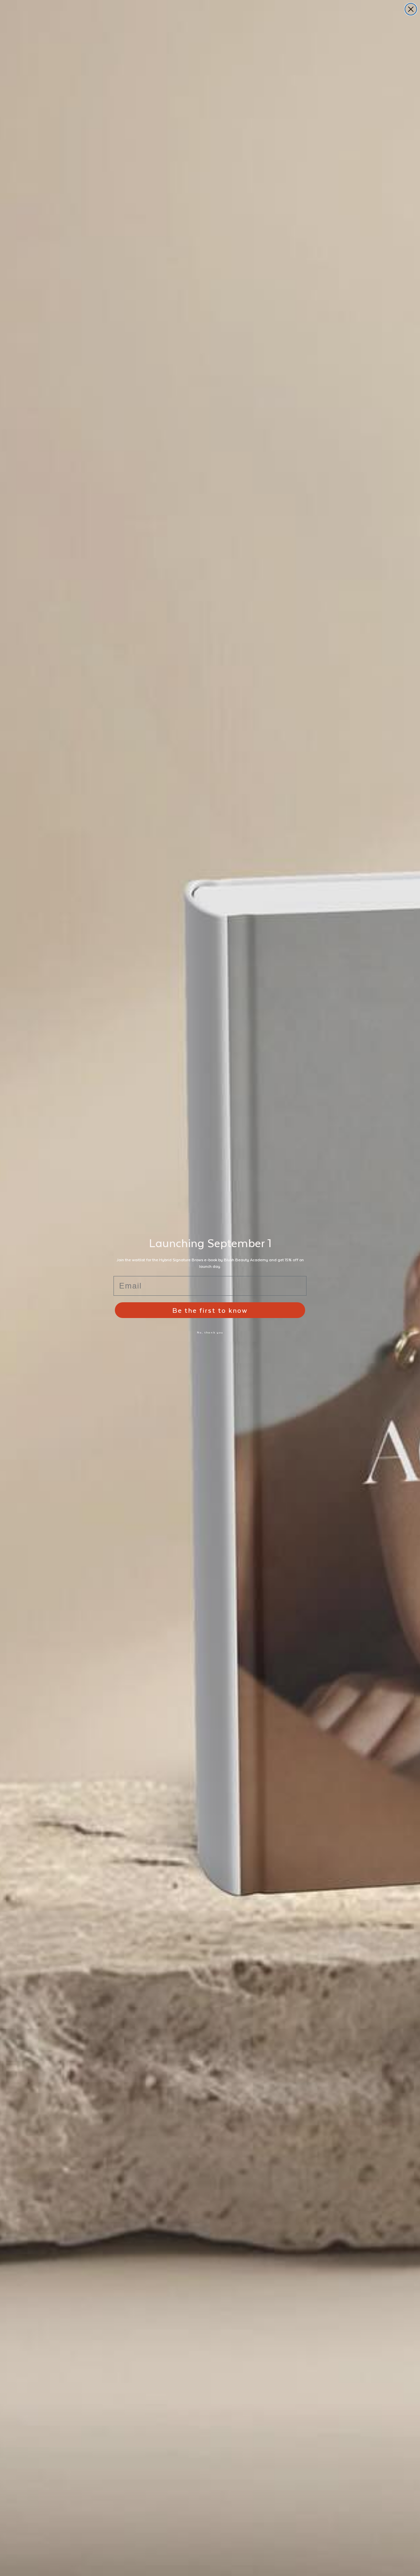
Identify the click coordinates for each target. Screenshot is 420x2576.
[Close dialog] (411, 9)
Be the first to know (210, 1310)
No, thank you (210, 1332)
